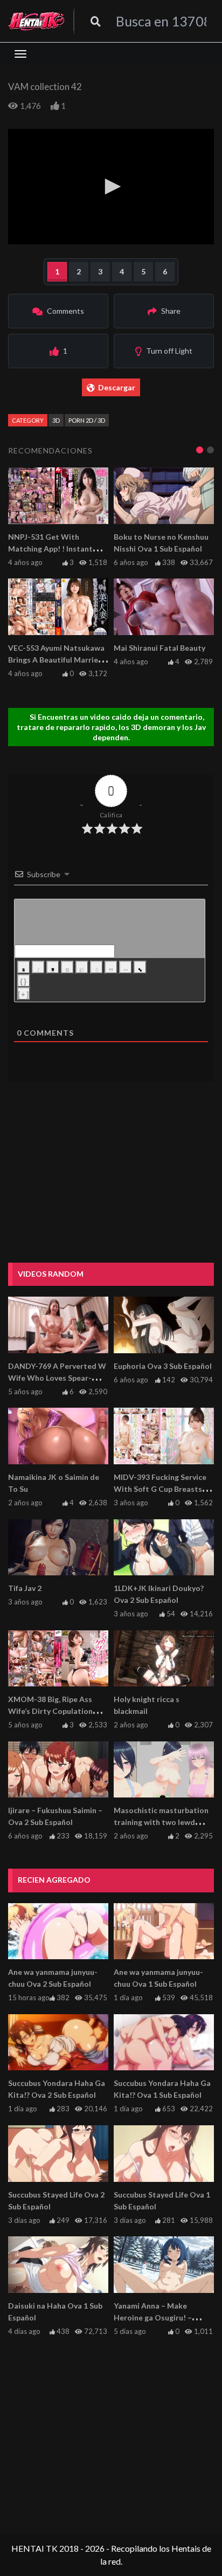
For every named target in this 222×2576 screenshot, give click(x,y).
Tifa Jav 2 (25, 1588)
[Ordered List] (82, 967)
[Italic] (38, 967)
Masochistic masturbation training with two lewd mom (161, 1822)
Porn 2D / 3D (87, 420)
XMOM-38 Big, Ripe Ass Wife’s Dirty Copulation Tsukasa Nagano (50, 1711)
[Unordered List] (96, 967)
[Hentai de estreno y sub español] (37, 21)
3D (56, 420)
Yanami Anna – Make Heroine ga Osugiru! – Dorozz (153, 2317)
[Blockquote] (111, 967)
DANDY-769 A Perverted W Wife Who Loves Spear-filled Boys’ (57, 1378)
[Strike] (67, 967)
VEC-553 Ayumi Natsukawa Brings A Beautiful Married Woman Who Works (56, 660)
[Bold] (24, 967)
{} (24, 982)
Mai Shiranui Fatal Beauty (159, 648)
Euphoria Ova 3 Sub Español (163, 1366)
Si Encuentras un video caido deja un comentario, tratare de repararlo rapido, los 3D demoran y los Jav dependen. (111, 727)
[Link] (140, 967)
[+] (24, 994)
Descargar (117, 387)
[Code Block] (126, 967)
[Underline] (53, 967)
